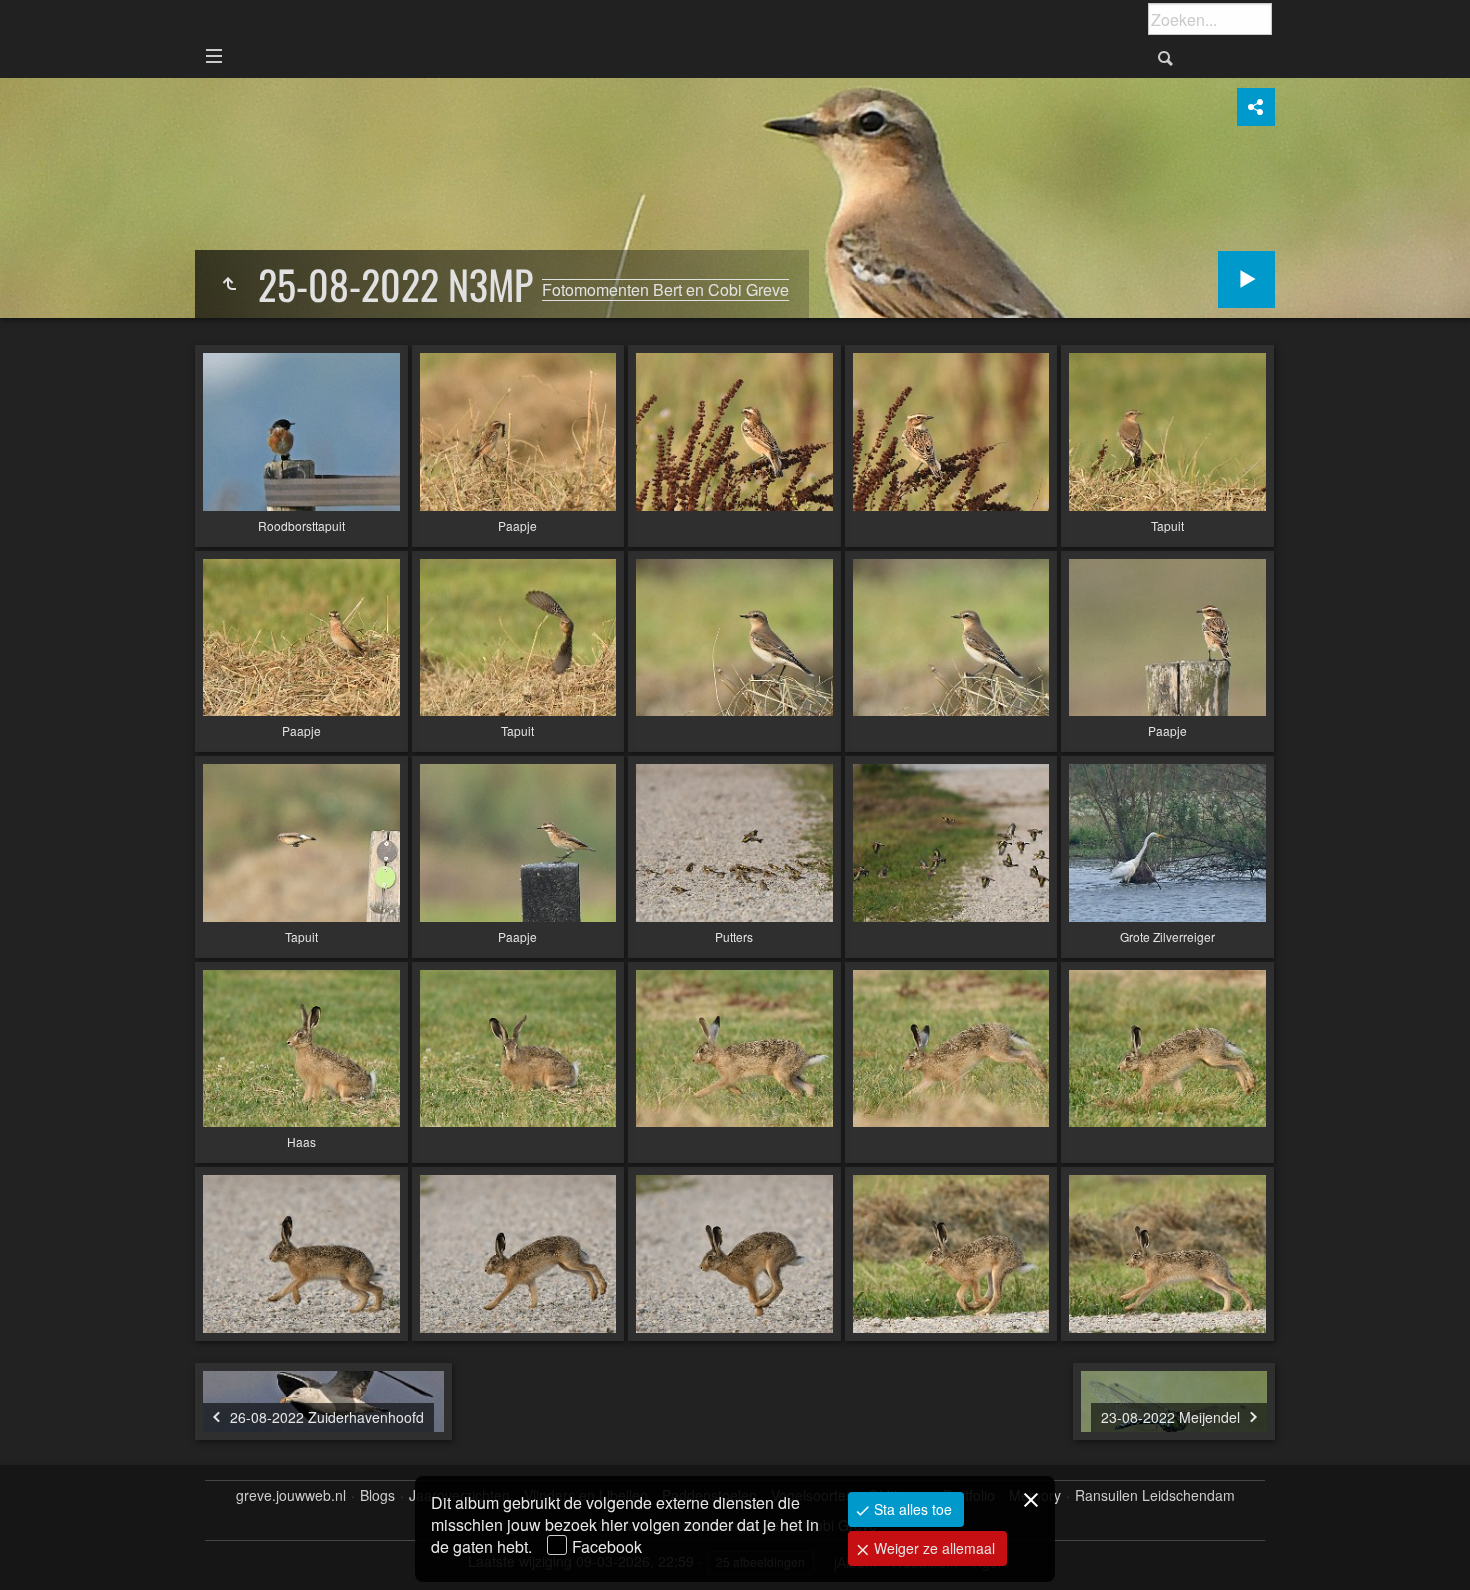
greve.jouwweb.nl (291, 1495)
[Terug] (229, 284)
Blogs (377, 1495)
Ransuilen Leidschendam (1155, 1495)
